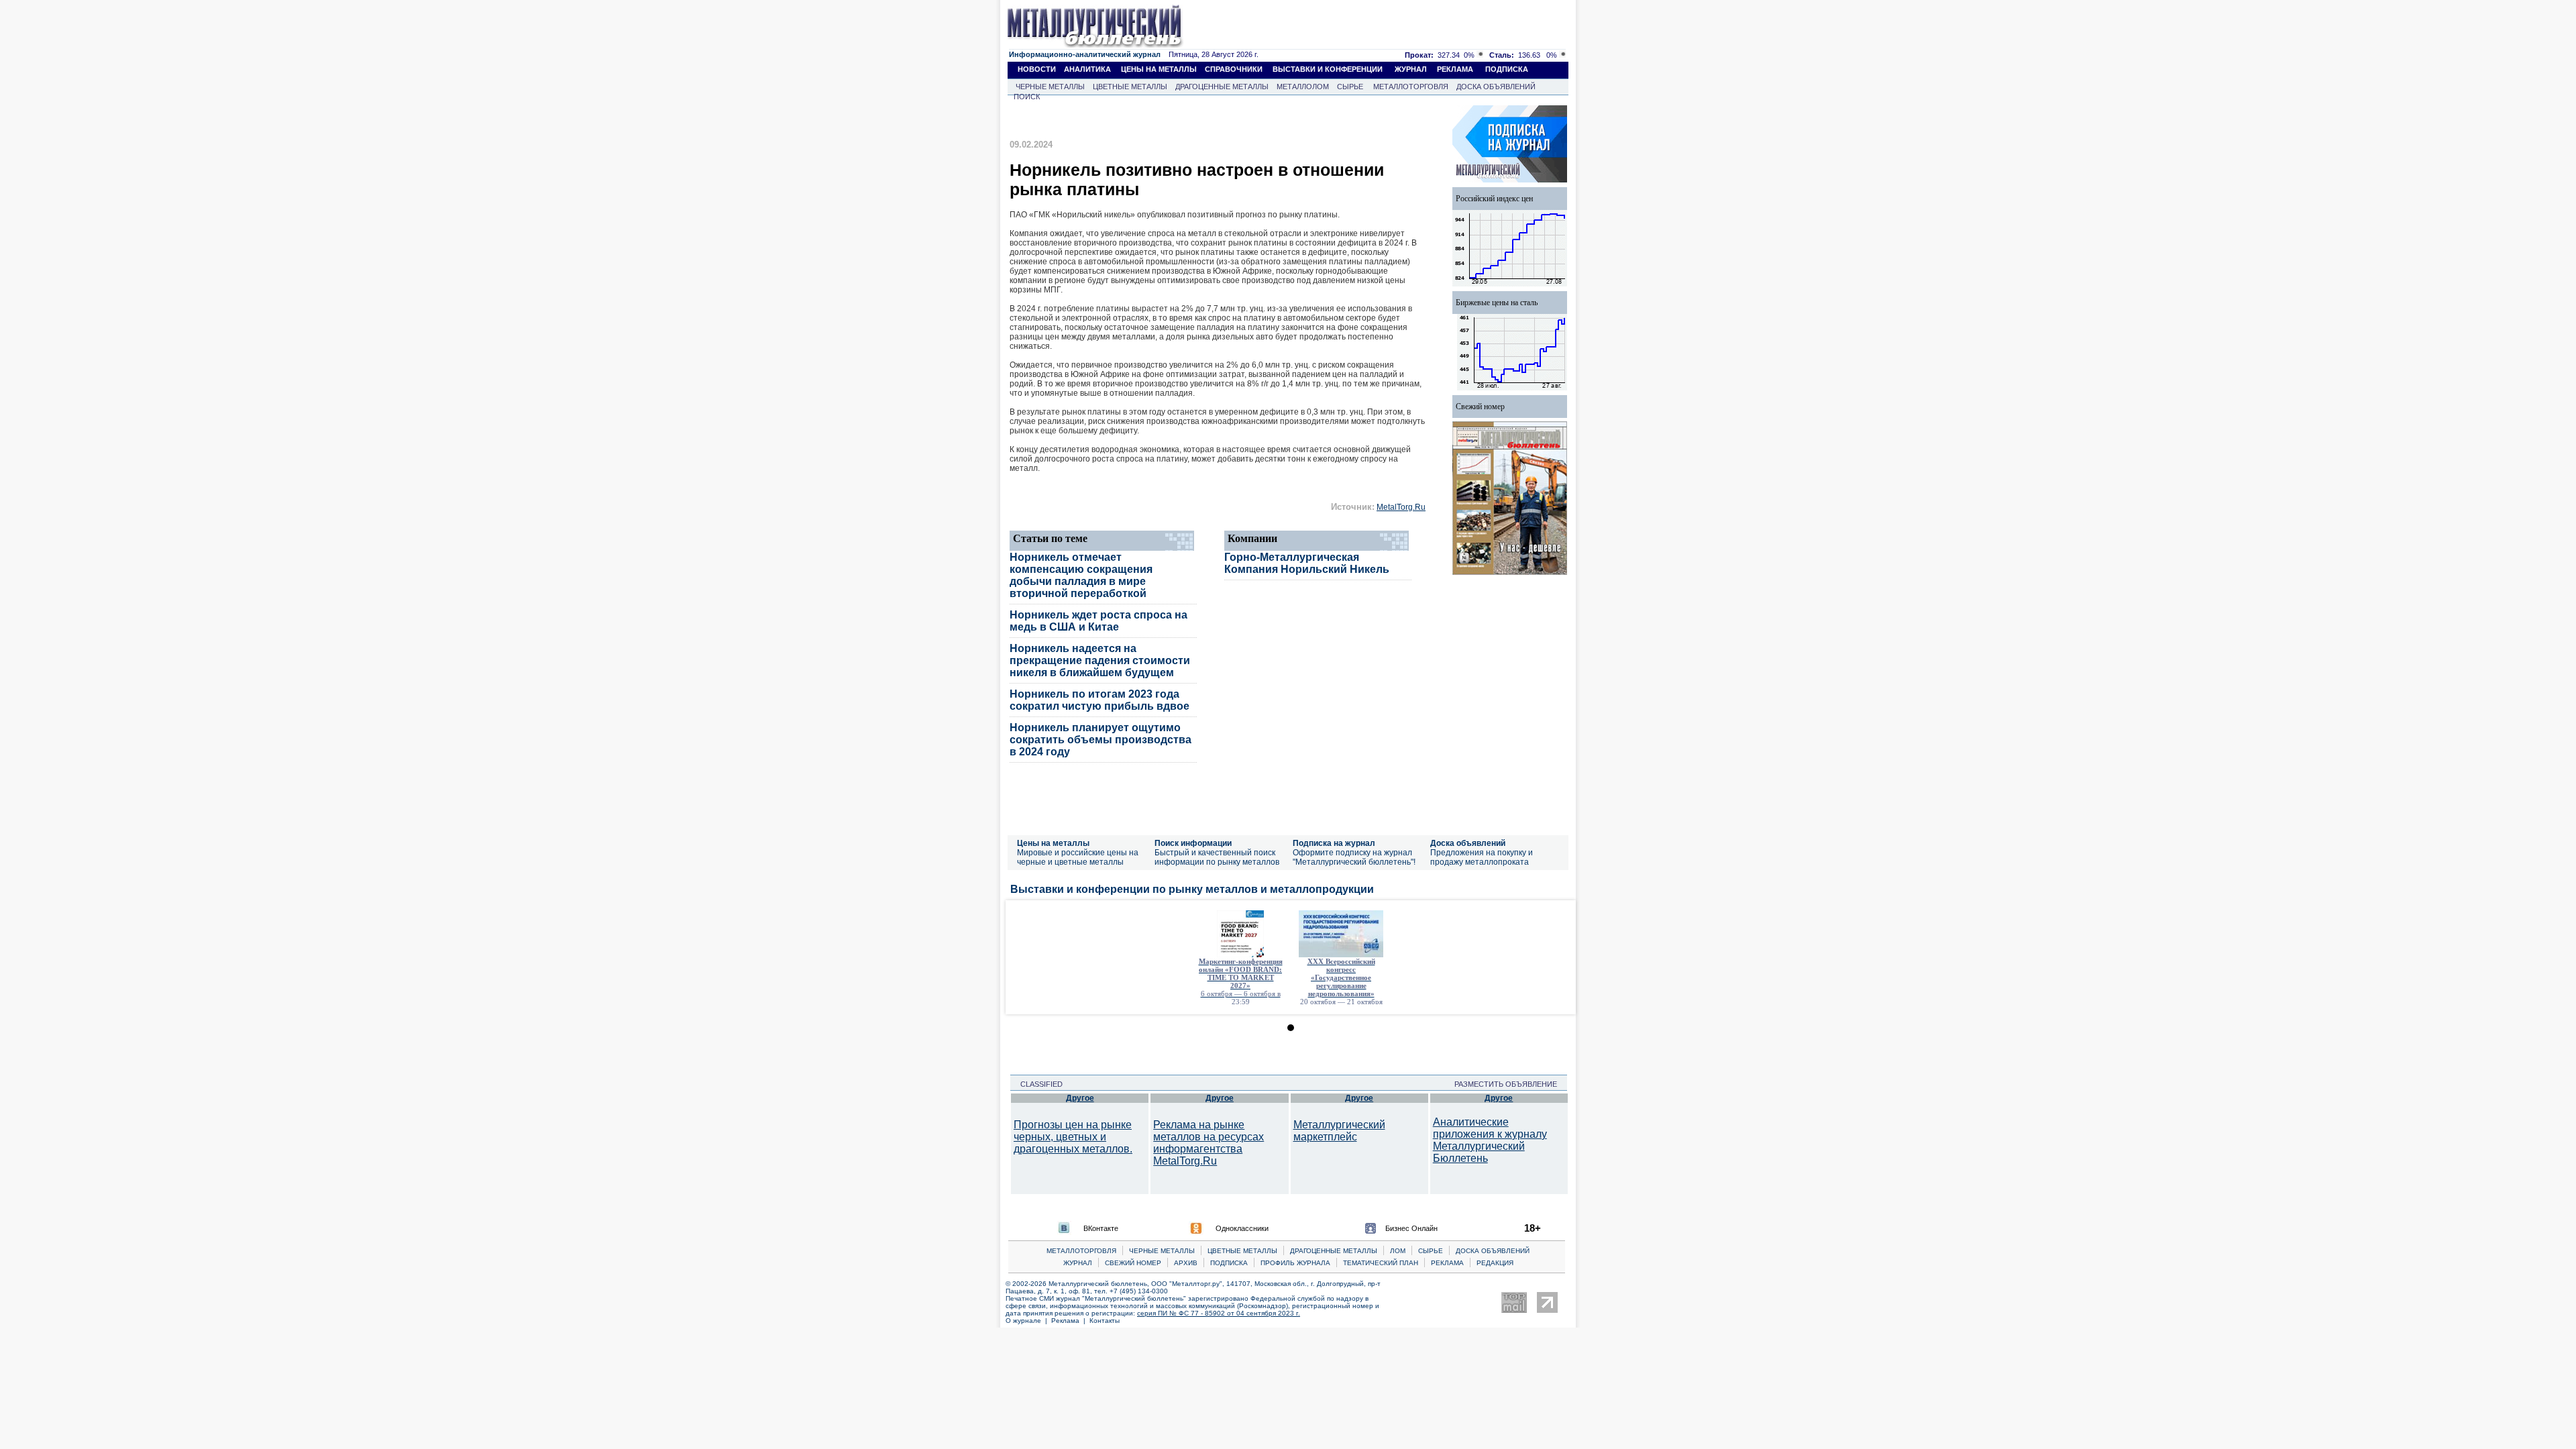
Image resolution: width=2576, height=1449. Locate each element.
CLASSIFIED (1037, 1084)
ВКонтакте (1101, 1228)
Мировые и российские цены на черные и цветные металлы (1078, 857)
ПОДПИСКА (1507, 69)
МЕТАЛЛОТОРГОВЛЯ (1411, 87)
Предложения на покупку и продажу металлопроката (1482, 857)
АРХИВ (1186, 1263)
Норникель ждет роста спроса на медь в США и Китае (1098, 621)
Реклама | (1070, 1321)
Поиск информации (1193, 843)
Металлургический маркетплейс (1339, 1131)
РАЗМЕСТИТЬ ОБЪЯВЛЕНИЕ (1510, 1084)
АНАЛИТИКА (1087, 69)
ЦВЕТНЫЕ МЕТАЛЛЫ (1130, 87)
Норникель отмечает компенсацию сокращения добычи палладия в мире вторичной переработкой (1081, 575)
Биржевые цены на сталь (1497, 303)
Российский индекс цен (1494, 199)
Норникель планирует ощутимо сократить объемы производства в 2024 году (1101, 740)
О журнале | (1028, 1321)
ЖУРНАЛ (1411, 69)
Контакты (1105, 1321)
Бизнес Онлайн (1411, 1228)
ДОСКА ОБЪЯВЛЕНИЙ (1496, 87)
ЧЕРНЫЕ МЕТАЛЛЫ (1050, 87)
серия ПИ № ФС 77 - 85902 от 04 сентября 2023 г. (1219, 1313)
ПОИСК (1027, 97)
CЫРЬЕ (1431, 1251)
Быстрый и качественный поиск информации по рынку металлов (1217, 857)
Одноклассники (1242, 1228)
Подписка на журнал (1334, 843)
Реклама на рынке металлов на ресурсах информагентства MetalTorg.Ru (1209, 1143)
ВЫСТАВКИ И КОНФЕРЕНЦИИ (1328, 69)
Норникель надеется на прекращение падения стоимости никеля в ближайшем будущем (1100, 660)
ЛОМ (1398, 1251)
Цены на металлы (1053, 843)
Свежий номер (1480, 407)
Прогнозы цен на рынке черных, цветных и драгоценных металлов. (1073, 1137)
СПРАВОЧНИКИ (1234, 69)
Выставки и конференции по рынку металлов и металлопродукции (1192, 889)
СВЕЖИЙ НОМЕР (1133, 1263)
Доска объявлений (1468, 843)
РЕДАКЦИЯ (1495, 1263)
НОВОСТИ (1037, 69)
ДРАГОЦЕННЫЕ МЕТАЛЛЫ (1222, 87)
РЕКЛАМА (1455, 69)
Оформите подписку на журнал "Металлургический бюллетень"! (1354, 857)
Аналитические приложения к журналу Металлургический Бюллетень (1490, 1140)
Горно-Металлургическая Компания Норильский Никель (1307, 563)
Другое (1080, 1098)
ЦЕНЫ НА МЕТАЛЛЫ (1159, 69)
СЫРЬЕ (1350, 87)
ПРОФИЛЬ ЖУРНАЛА (1295, 1263)
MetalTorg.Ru (1401, 507)
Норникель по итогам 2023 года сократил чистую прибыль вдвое (1099, 700)
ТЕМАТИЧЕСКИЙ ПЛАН (1381, 1263)
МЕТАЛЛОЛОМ (1303, 87)
